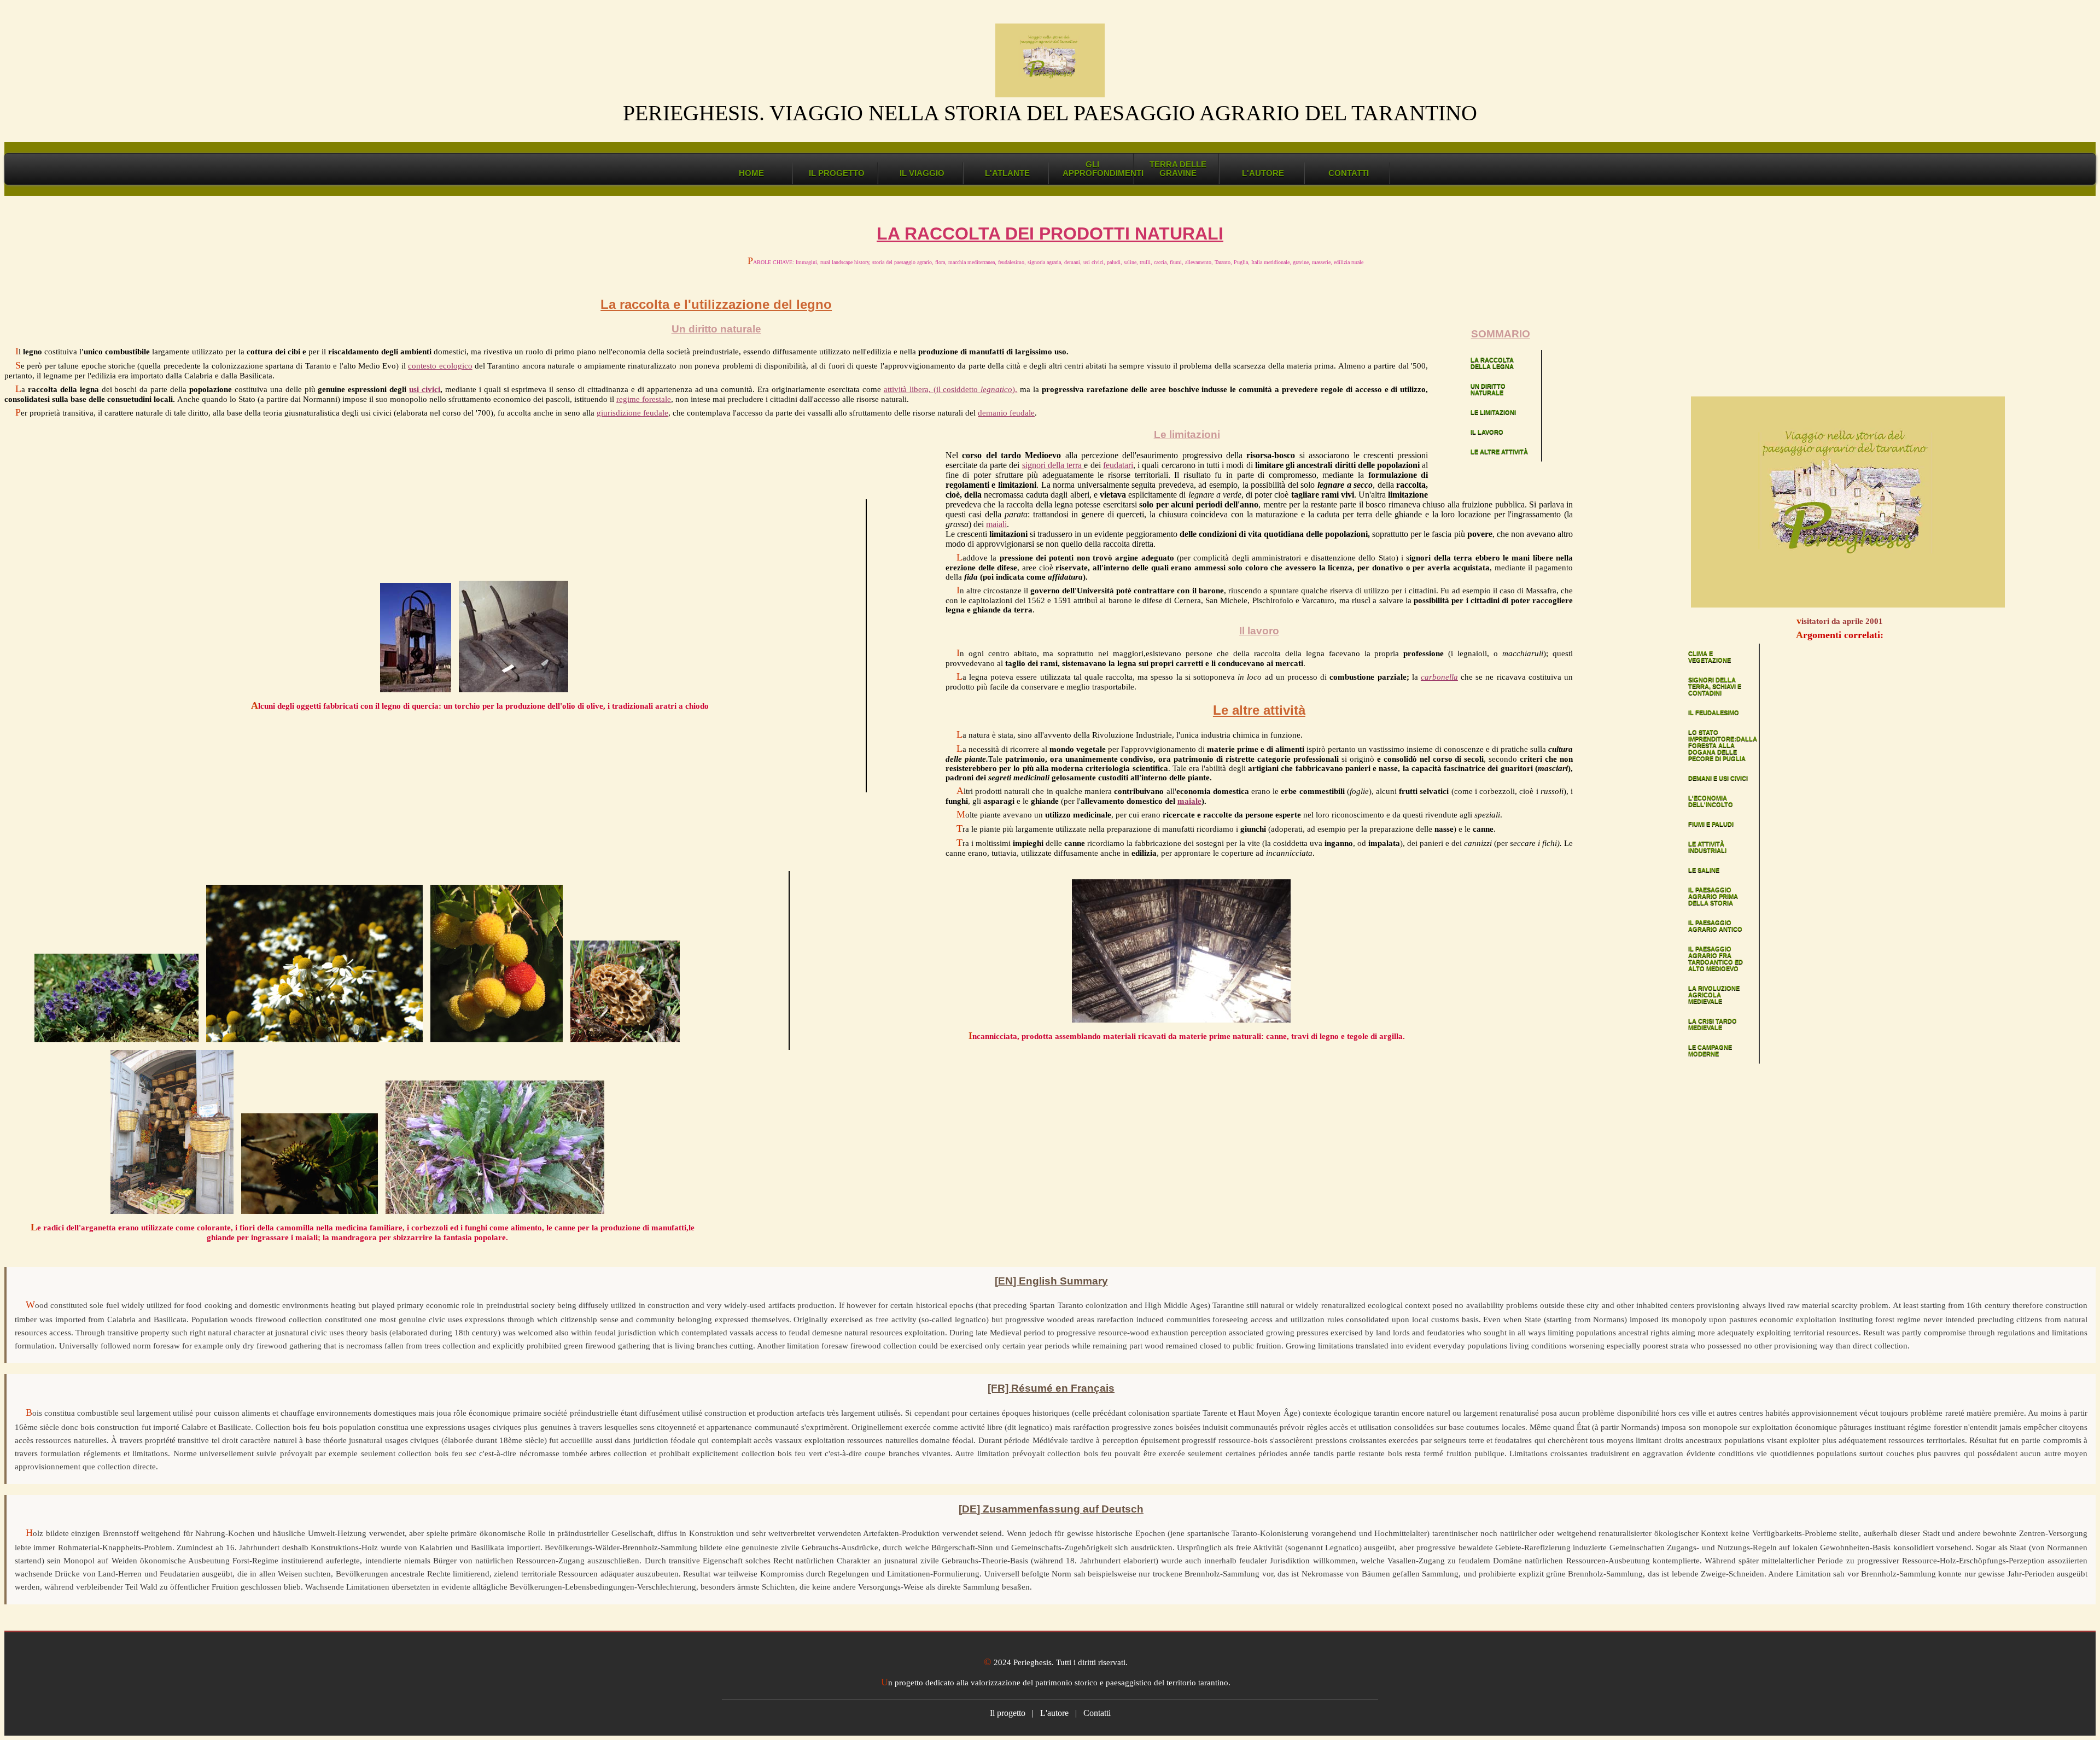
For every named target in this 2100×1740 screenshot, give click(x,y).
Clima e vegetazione (1710, 657)
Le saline (1704, 870)
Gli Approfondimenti (1098, 169)
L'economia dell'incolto (1711, 801)
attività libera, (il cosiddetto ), (951, 389)
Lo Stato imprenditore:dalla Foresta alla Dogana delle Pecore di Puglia (1723, 745)
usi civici (425, 389)
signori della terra (1053, 465)
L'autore (1263, 173)
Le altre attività (1499, 452)
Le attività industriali (1707, 847)
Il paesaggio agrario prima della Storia (1713, 896)
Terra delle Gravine (1178, 169)
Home (751, 173)
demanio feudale (1006, 413)
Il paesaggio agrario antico (1715, 926)
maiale (1189, 801)
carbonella (1439, 677)
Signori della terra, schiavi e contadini (1715, 686)
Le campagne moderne (1710, 1050)
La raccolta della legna (1492, 363)
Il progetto (837, 173)
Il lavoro (1487, 432)
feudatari (1118, 465)
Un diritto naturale (1488, 389)
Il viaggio (922, 173)
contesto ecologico (440, 366)
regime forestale (644, 399)
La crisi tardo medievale (1713, 1024)
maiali (996, 524)
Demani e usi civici (1718, 778)
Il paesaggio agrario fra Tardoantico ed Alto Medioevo (1716, 959)
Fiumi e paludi (1711, 824)
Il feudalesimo (1714, 713)
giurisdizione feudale (632, 413)
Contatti (1349, 173)
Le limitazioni (1493, 412)
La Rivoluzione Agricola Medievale (1714, 995)
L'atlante (1007, 173)
